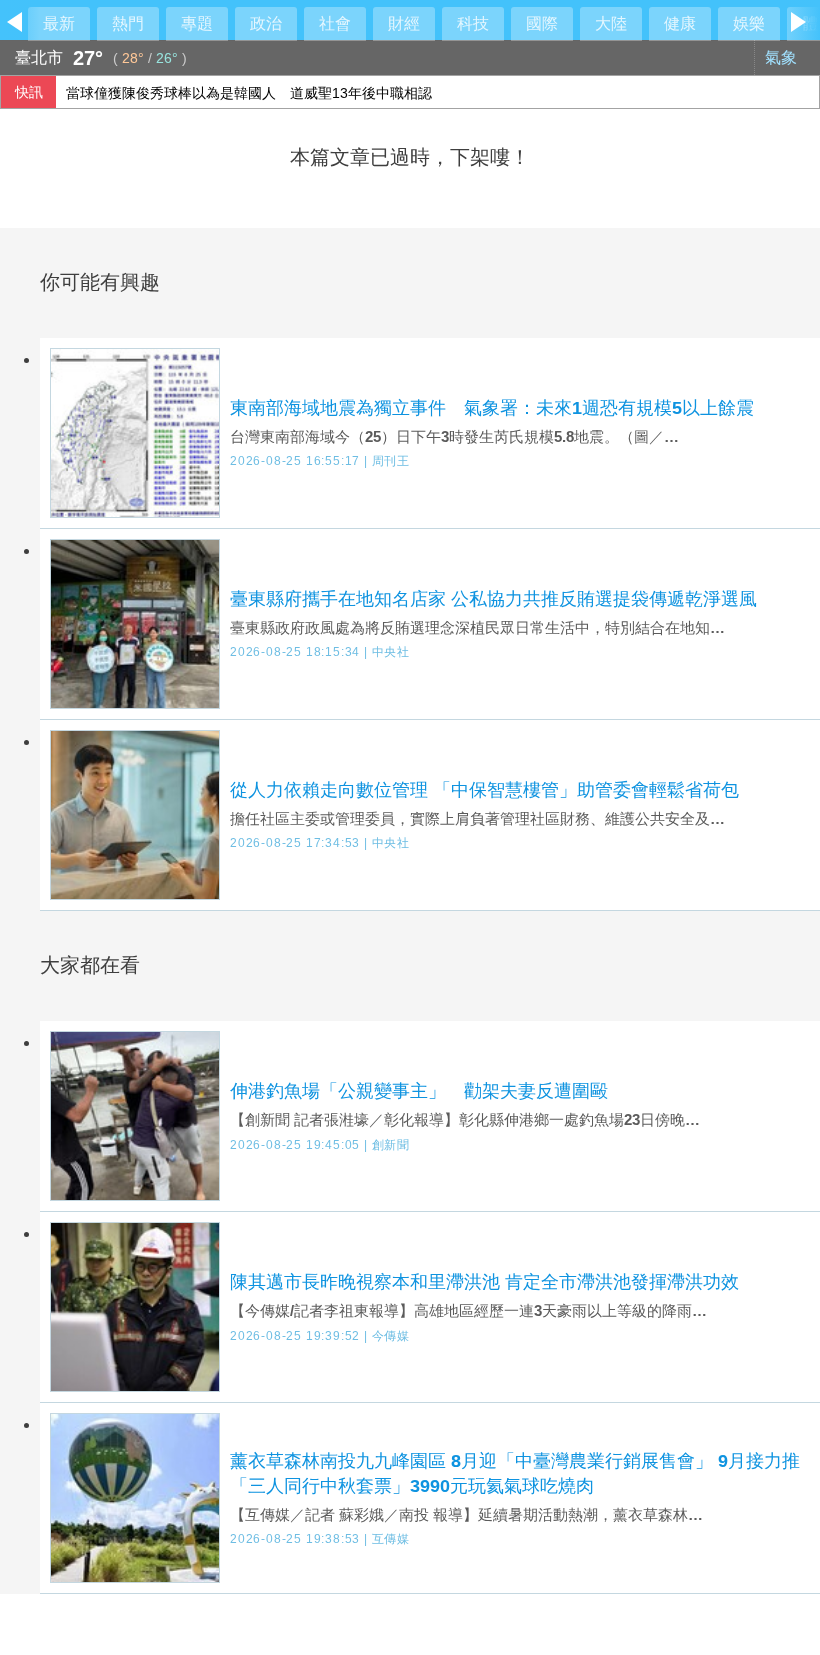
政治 (266, 23)
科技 (473, 23)
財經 (404, 23)
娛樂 (749, 23)
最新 (59, 23)
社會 (335, 23)
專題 (197, 23)
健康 (680, 23)
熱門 (128, 23)
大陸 (611, 23)
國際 (542, 23)
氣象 (783, 57)
